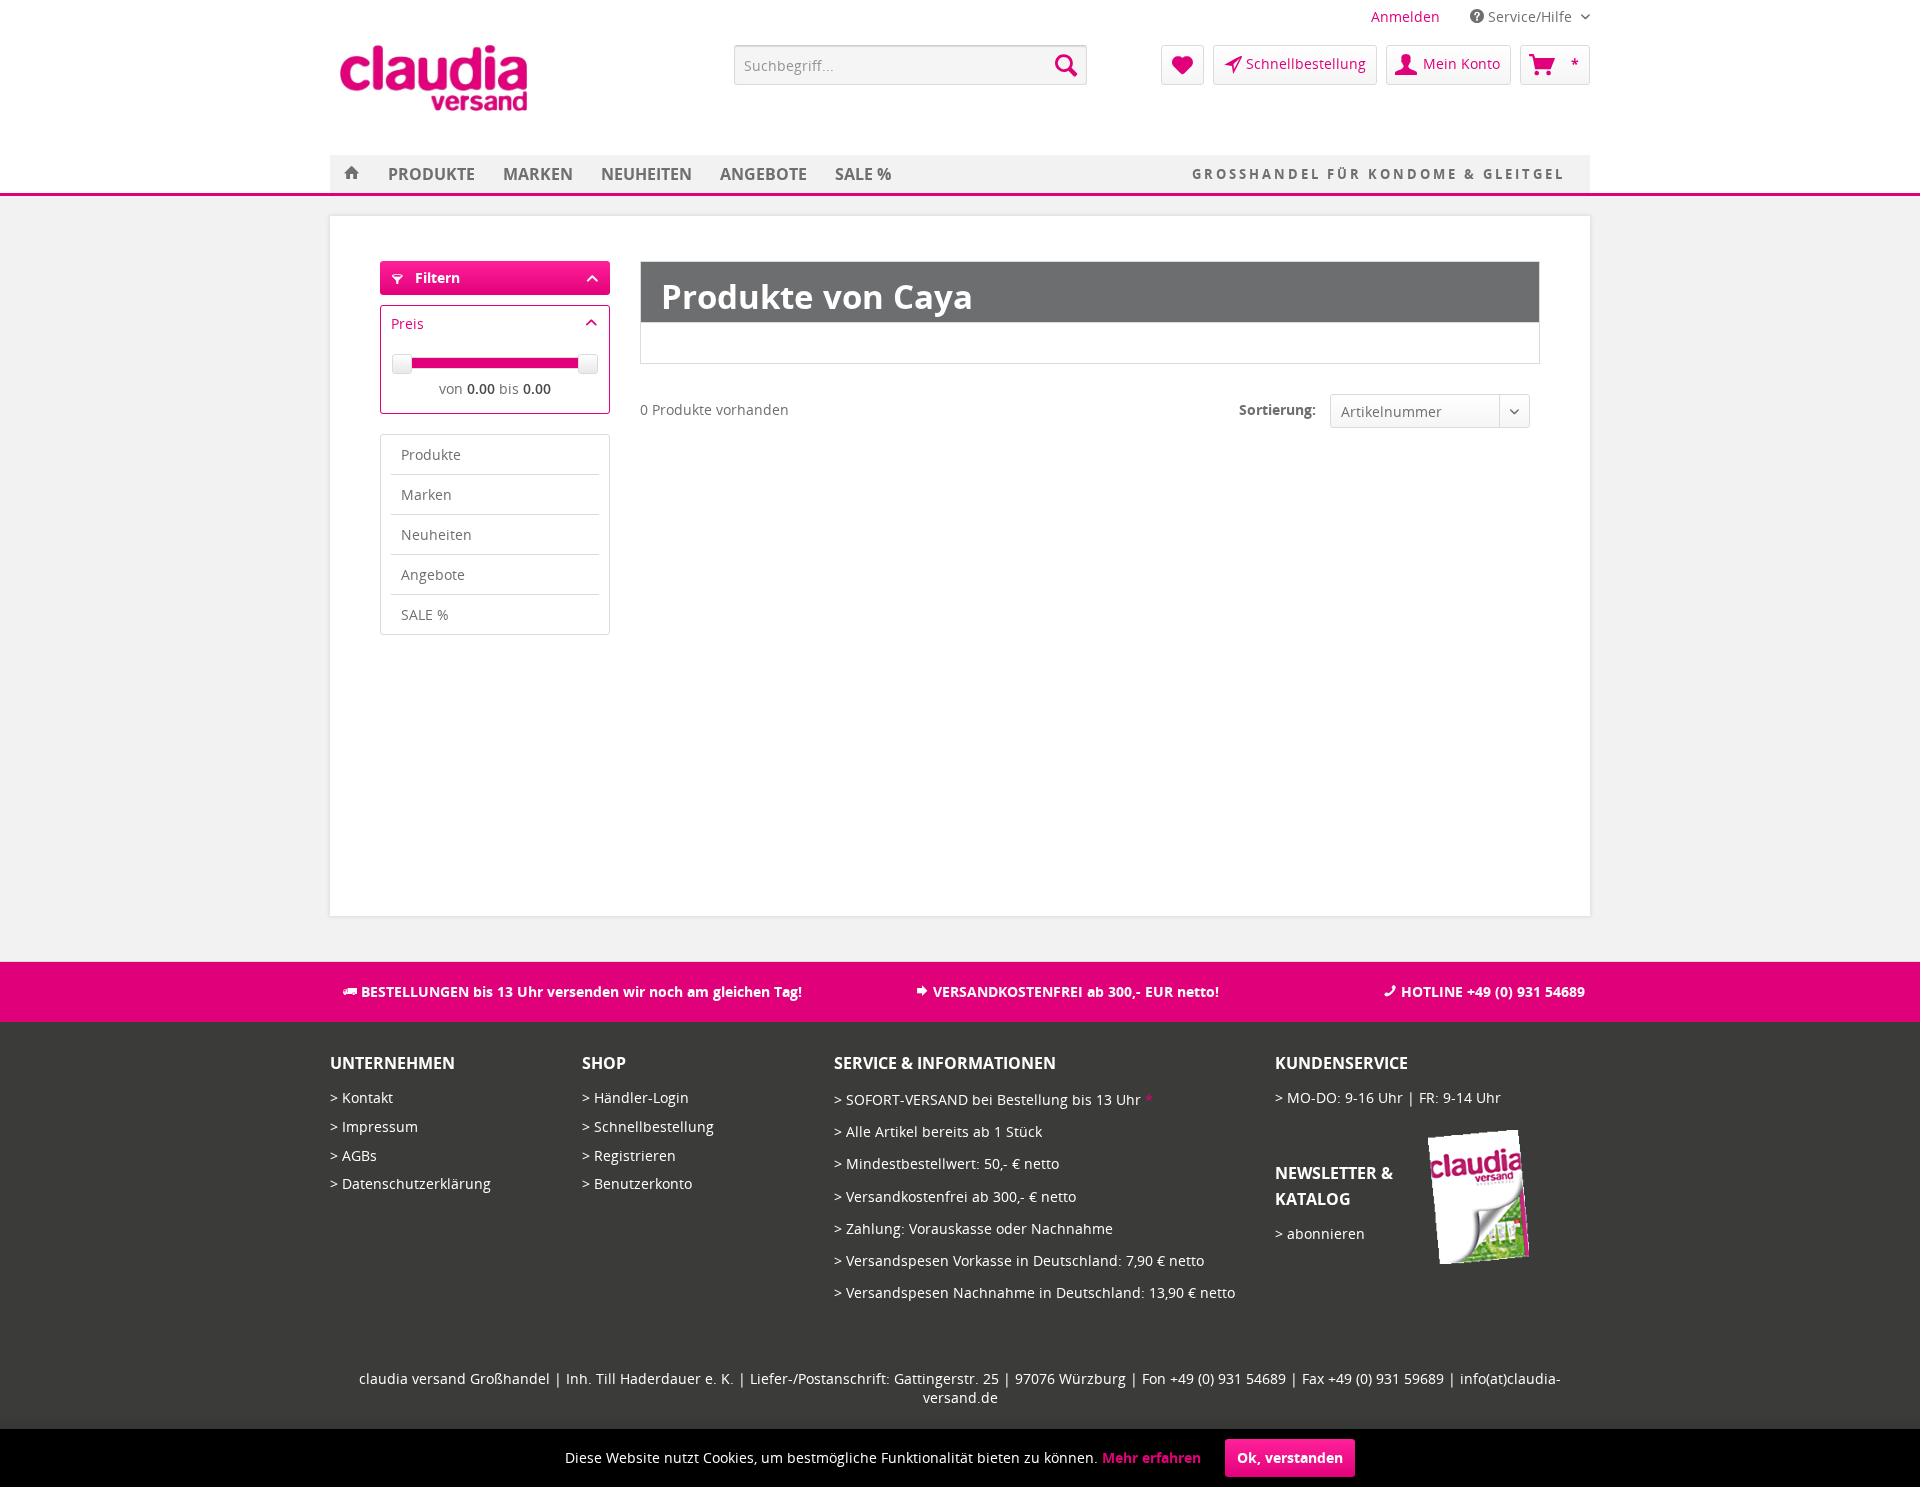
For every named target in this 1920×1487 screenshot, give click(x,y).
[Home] (352, 174)
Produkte (431, 454)
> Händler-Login (635, 1097)
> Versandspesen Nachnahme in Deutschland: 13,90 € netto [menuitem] (1034, 1292)
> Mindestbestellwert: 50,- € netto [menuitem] (946, 1163)
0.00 (481, 388)
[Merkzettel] (1182, 65)
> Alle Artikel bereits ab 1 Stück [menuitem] (938, 1131)
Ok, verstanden (1290, 1457)
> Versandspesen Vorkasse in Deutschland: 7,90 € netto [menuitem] (1019, 1260)
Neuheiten (436, 534)
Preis (407, 323)
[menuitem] (1405, 16)
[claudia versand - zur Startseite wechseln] (433, 78)
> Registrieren (629, 1155)
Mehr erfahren (1151, 1457)
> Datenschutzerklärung (410, 1183)
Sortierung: (1277, 409)
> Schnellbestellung (648, 1126)
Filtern (435, 277)
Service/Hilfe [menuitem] (1530, 16)
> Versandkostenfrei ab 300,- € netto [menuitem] (955, 1196)
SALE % (425, 614)
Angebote (433, 574)
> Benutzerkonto (637, 1183)
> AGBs (353, 1155)
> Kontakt (361, 1097)
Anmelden (1405, 16)
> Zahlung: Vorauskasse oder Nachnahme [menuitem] (973, 1228)
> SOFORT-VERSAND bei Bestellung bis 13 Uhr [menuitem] (993, 1099)
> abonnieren (1320, 1233)
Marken (426, 494)
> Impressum (374, 1126)
